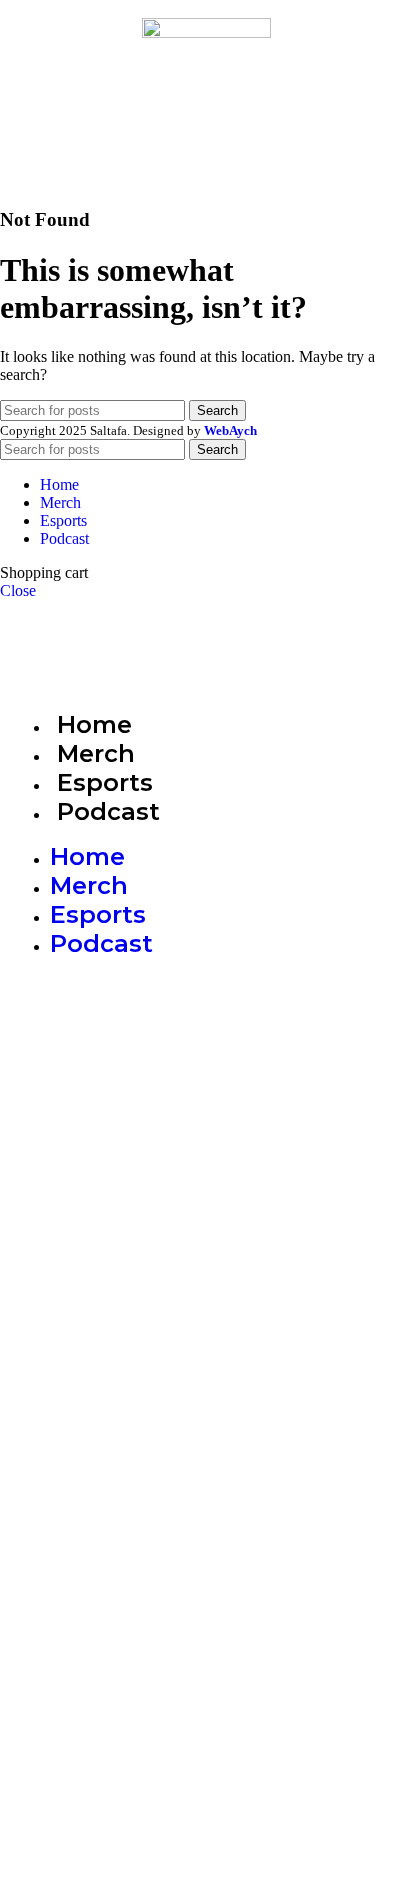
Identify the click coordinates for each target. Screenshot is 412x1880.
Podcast (108, 811)
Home (94, 724)
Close (18, 590)
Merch (96, 753)
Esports (105, 782)
